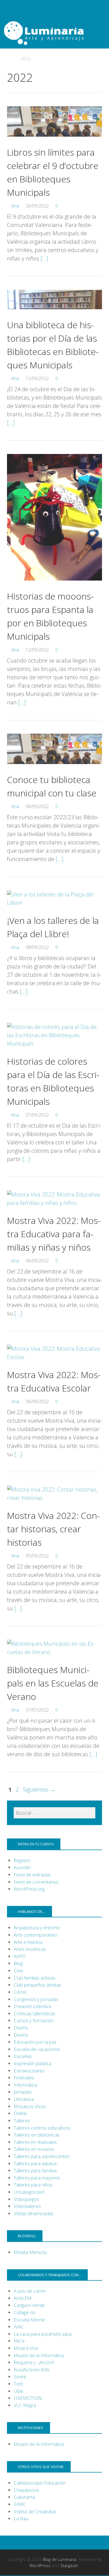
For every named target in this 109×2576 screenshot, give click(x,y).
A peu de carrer (30, 2291)
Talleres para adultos (35, 2163)
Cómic (20, 1992)
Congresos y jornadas (36, 1999)
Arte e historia (28, 1942)
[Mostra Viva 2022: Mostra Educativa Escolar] (54, 1357)
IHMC (20, 2504)
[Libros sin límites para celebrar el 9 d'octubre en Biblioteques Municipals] (54, 141)
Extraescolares (29, 2071)
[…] (44, 258)
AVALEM (23, 2298)
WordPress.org (29, 1889)
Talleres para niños (33, 2185)
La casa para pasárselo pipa (43, 2334)
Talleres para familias (35, 2170)
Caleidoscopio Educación (40, 2483)
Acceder (22, 1867)
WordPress (40, 2565)
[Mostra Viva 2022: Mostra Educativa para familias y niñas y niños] (54, 1203)
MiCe (19, 2341)
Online (20, 2113)
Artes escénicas (30, 1949)
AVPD (20, 1956)
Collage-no (25, 2312)
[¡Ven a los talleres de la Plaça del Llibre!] (54, 903)
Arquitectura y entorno (37, 1928)
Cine (18, 1970)
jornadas (23, 2092)
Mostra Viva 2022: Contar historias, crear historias (53, 1529)
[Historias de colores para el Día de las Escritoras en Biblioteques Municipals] (54, 1044)
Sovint (20, 2376)
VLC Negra (25, 2405)
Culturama (24, 2497)
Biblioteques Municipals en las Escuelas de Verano (53, 1683)
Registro (22, 1860)
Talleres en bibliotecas (37, 2135)
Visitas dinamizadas (34, 2213)
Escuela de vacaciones (37, 2049)
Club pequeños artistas (37, 1985)
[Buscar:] (54, 1813)
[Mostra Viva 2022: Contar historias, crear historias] (54, 1498)
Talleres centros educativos (42, 2128)
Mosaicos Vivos (30, 2106)
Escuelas (23, 2056)
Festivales (24, 2078)
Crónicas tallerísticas (34, 2013)
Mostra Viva (26, 2348)
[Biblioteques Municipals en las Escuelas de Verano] (54, 1652)
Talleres (22, 2121)
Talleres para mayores (37, 2178)
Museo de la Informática (39, 2355)
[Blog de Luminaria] (54, 32)
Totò (18, 2384)
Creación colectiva (32, 2006)
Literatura (24, 2099)
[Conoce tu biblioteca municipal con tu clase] (54, 769)
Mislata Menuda (30, 2252)
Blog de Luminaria (60, 2559)
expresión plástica (32, 2063)
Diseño (21, 2028)
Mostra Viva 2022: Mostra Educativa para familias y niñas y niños (54, 1234)
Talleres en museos (34, 2149)
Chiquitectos (26, 2490)
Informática (25, 2085)
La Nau (21, 2518)
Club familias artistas (35, 1978)
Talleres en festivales (35, 2142)
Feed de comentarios (36, 1882)
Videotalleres (27, 2206)
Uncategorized (29, 2192)
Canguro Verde (29, 2305)
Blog (18, 1963)
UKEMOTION (28, 2398)
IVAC (19, 2327)
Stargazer (69, 2565)
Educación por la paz (35, 2042)
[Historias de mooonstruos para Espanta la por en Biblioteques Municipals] (54, 585)
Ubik (18, 2391)
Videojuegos (26, 2199)
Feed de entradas (32, 1875)
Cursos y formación (34, 2020)
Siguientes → (39, 1790)
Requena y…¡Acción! (34, 2362)
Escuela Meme (29, 2320)
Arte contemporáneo (35, 1935)
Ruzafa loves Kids (32, 2370)
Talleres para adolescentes (42, 2156)
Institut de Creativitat (35, 2511)
